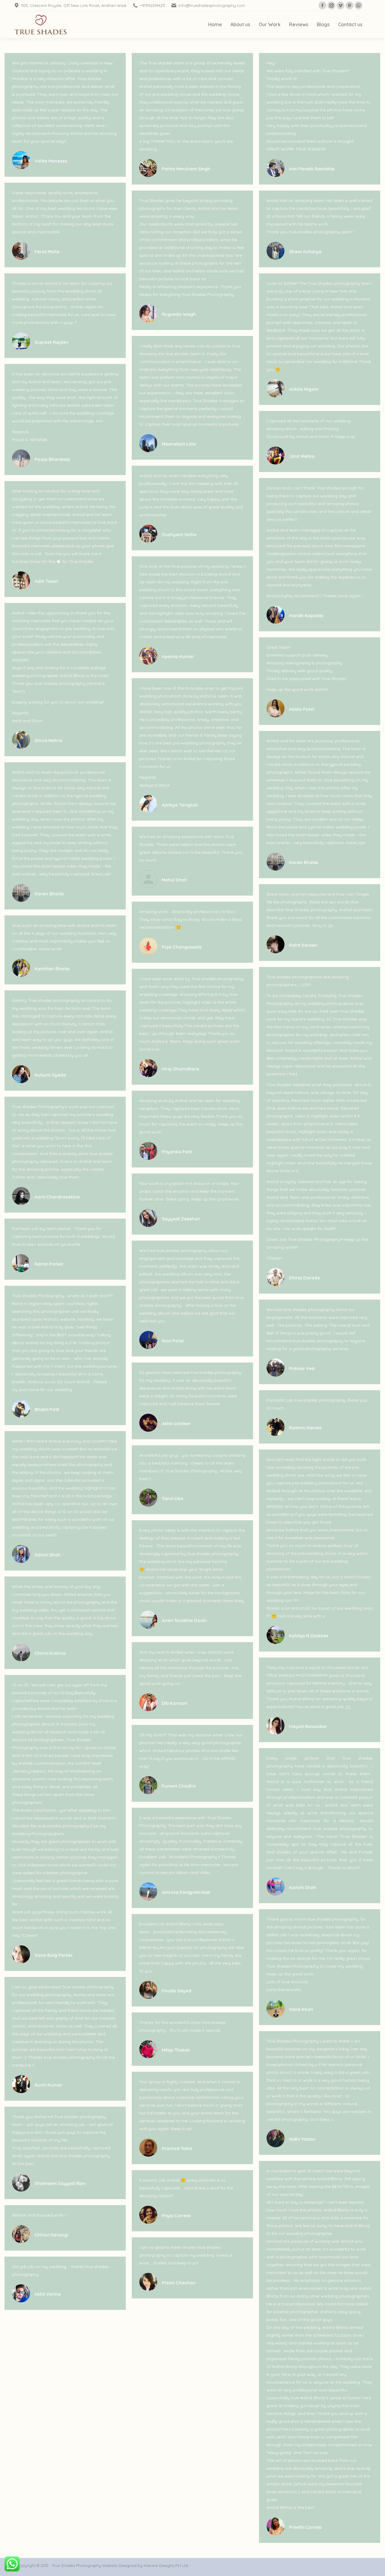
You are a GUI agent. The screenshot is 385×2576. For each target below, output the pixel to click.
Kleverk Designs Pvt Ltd (165, 2565)
